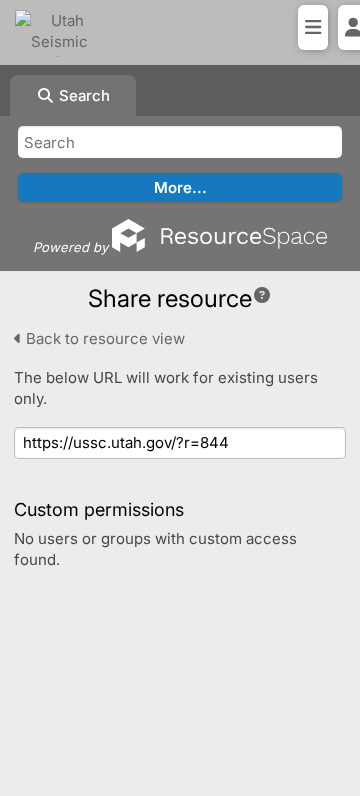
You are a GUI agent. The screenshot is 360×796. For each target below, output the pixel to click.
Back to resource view (103, 338)
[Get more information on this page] (262, 295)
